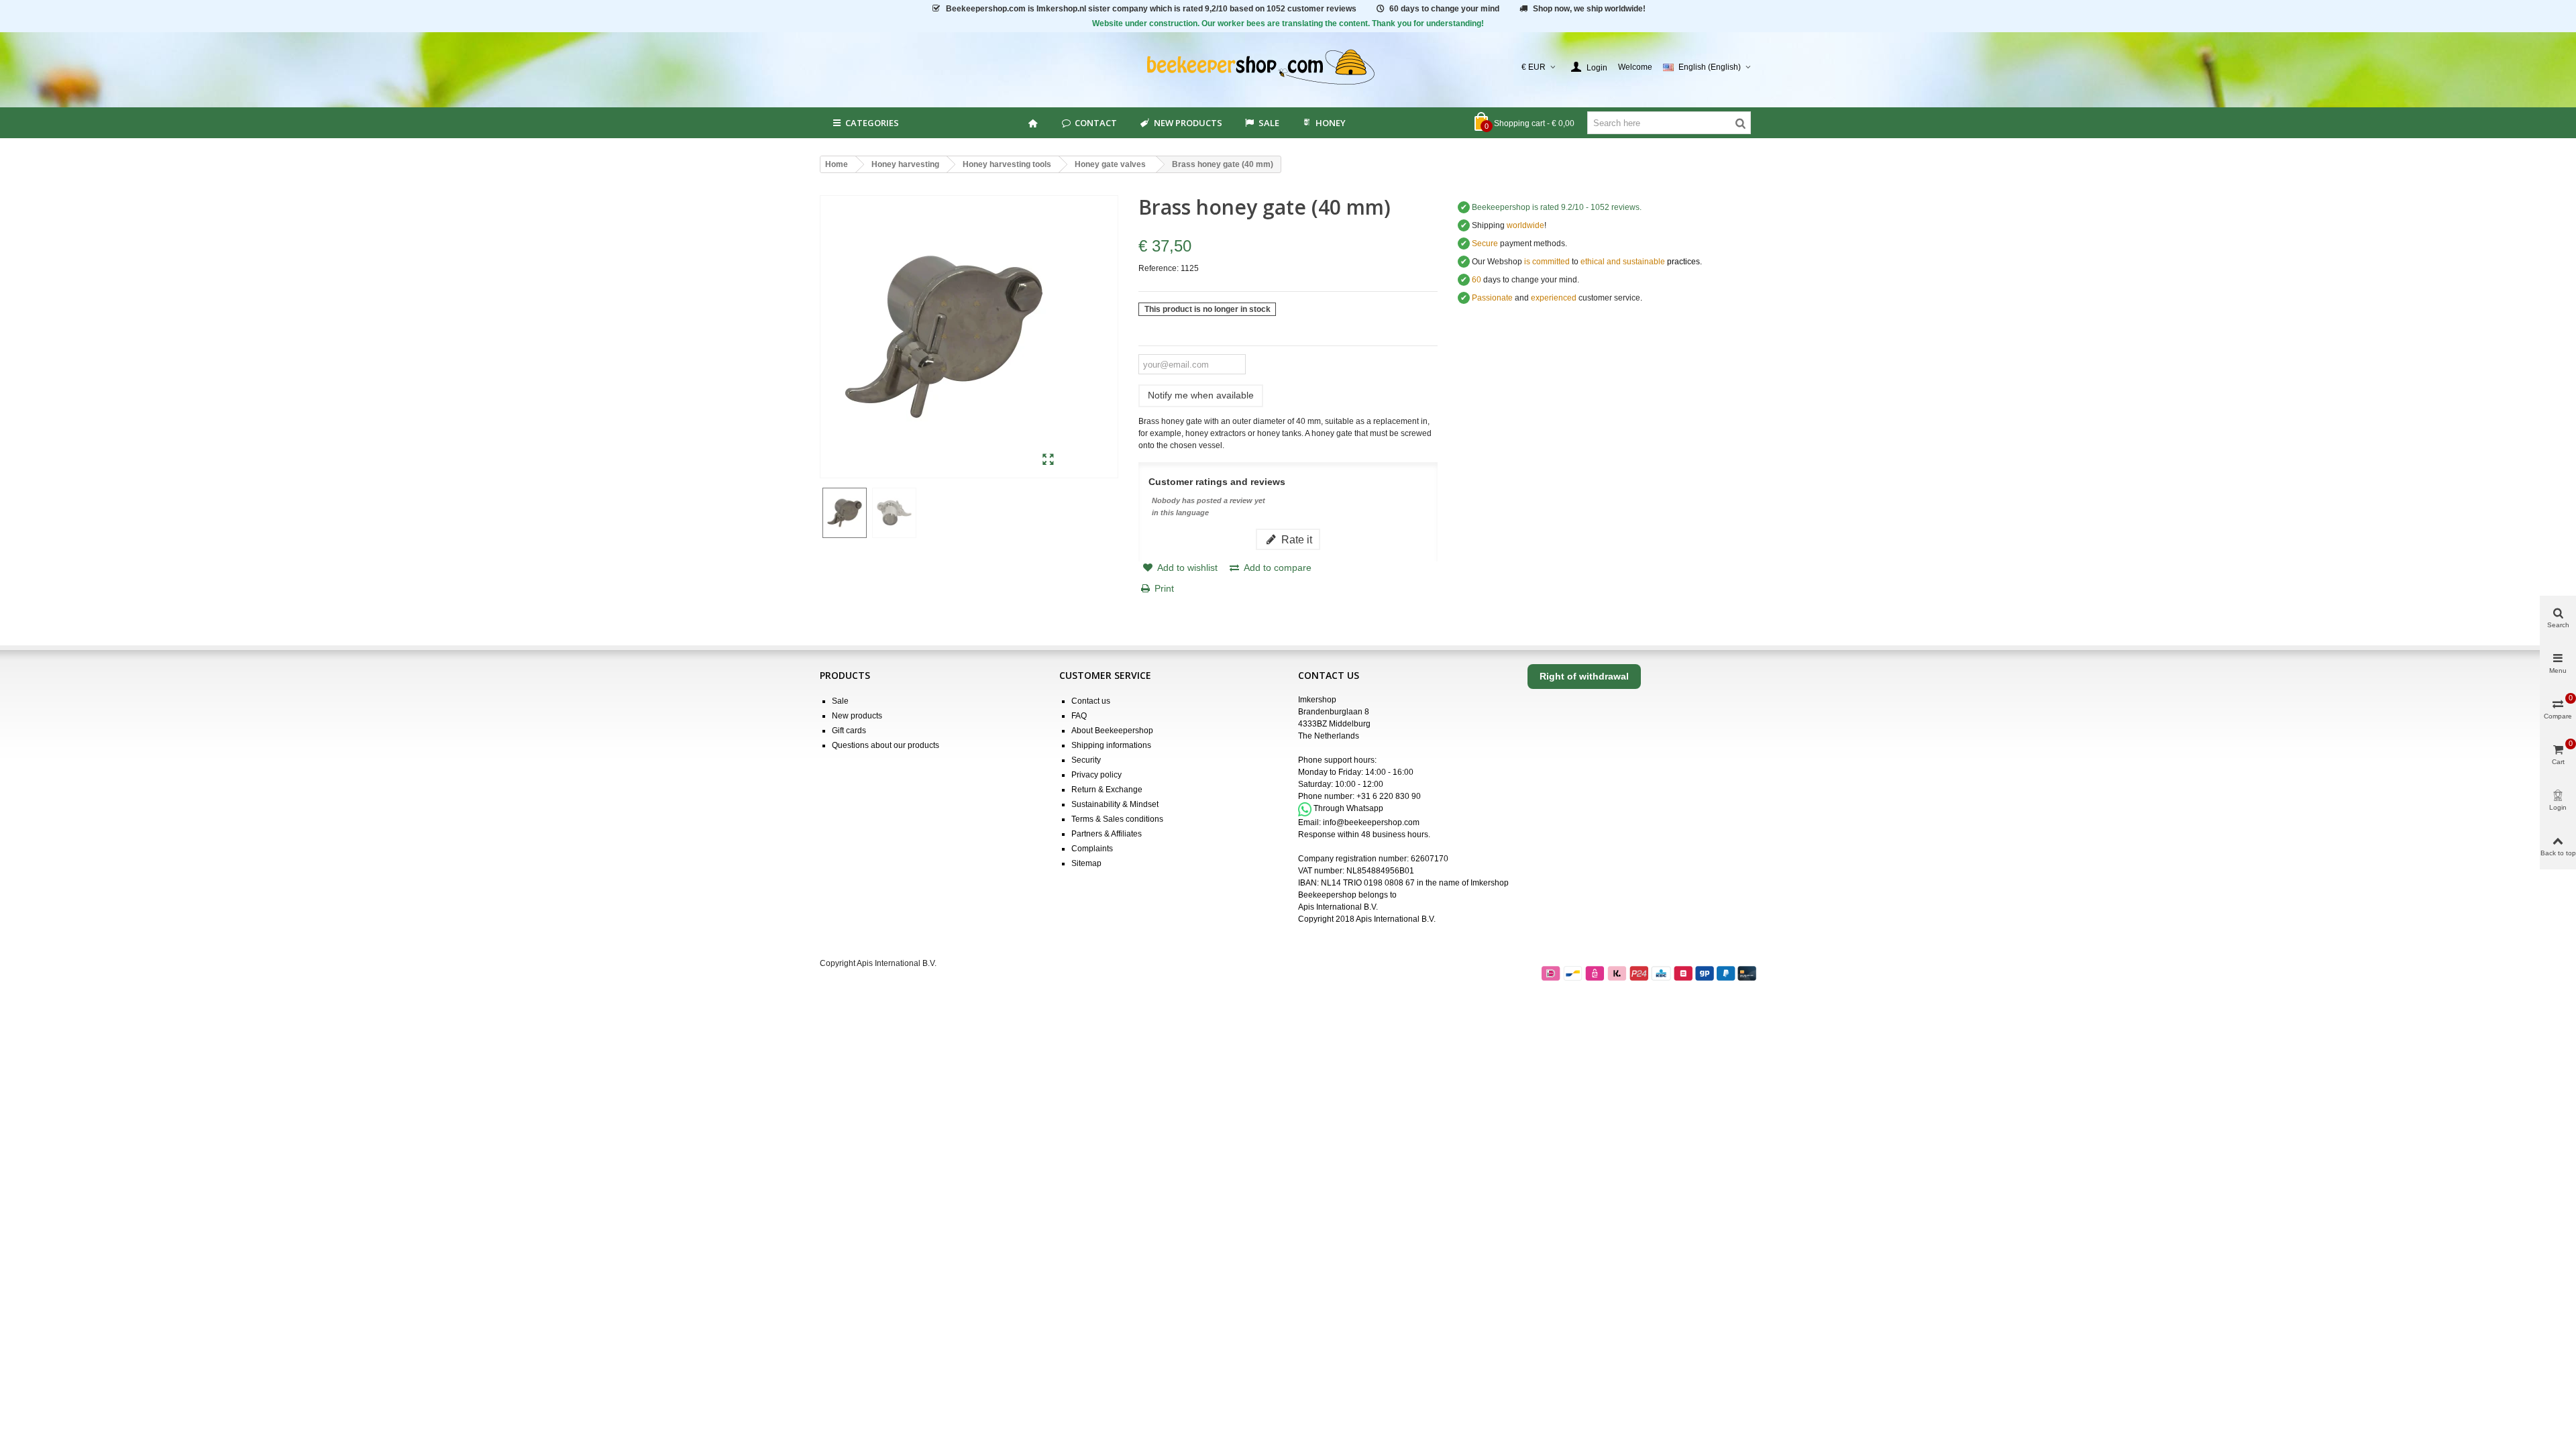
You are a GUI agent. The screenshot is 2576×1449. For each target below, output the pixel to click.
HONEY (1331, 123)
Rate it (1295, 539)
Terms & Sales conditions (1117, 819)
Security (1086, 760)
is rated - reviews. (1557, 207)
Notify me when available (1201, 395)
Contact (1096, 123)
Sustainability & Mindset (1115, 804)
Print (1164, 588)
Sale (840, 701)
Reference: (1159, 268)
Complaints (1092, 849)
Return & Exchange (1107, 790)
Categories (872, 123)
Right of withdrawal (1584, 676)
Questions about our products (885, 745)
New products (1188, 123)
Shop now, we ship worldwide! (1589, 9)
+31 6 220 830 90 (1389, 796)
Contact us (1091, 701)
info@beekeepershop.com (1371, 822)
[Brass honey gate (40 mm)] (1048, 460)
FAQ (1079, 716)
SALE (1269, 123)
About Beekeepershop (1112, 731)
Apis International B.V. (1338, 907)
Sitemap (1086, 863)
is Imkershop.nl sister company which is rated (1151, 9)
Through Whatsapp (1348, 809)
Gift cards (849, 731)
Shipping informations (1111, 745)
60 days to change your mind (1444, 9)
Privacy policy (1096, 775)
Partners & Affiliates (1107, 834)
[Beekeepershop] (1288, 67)
